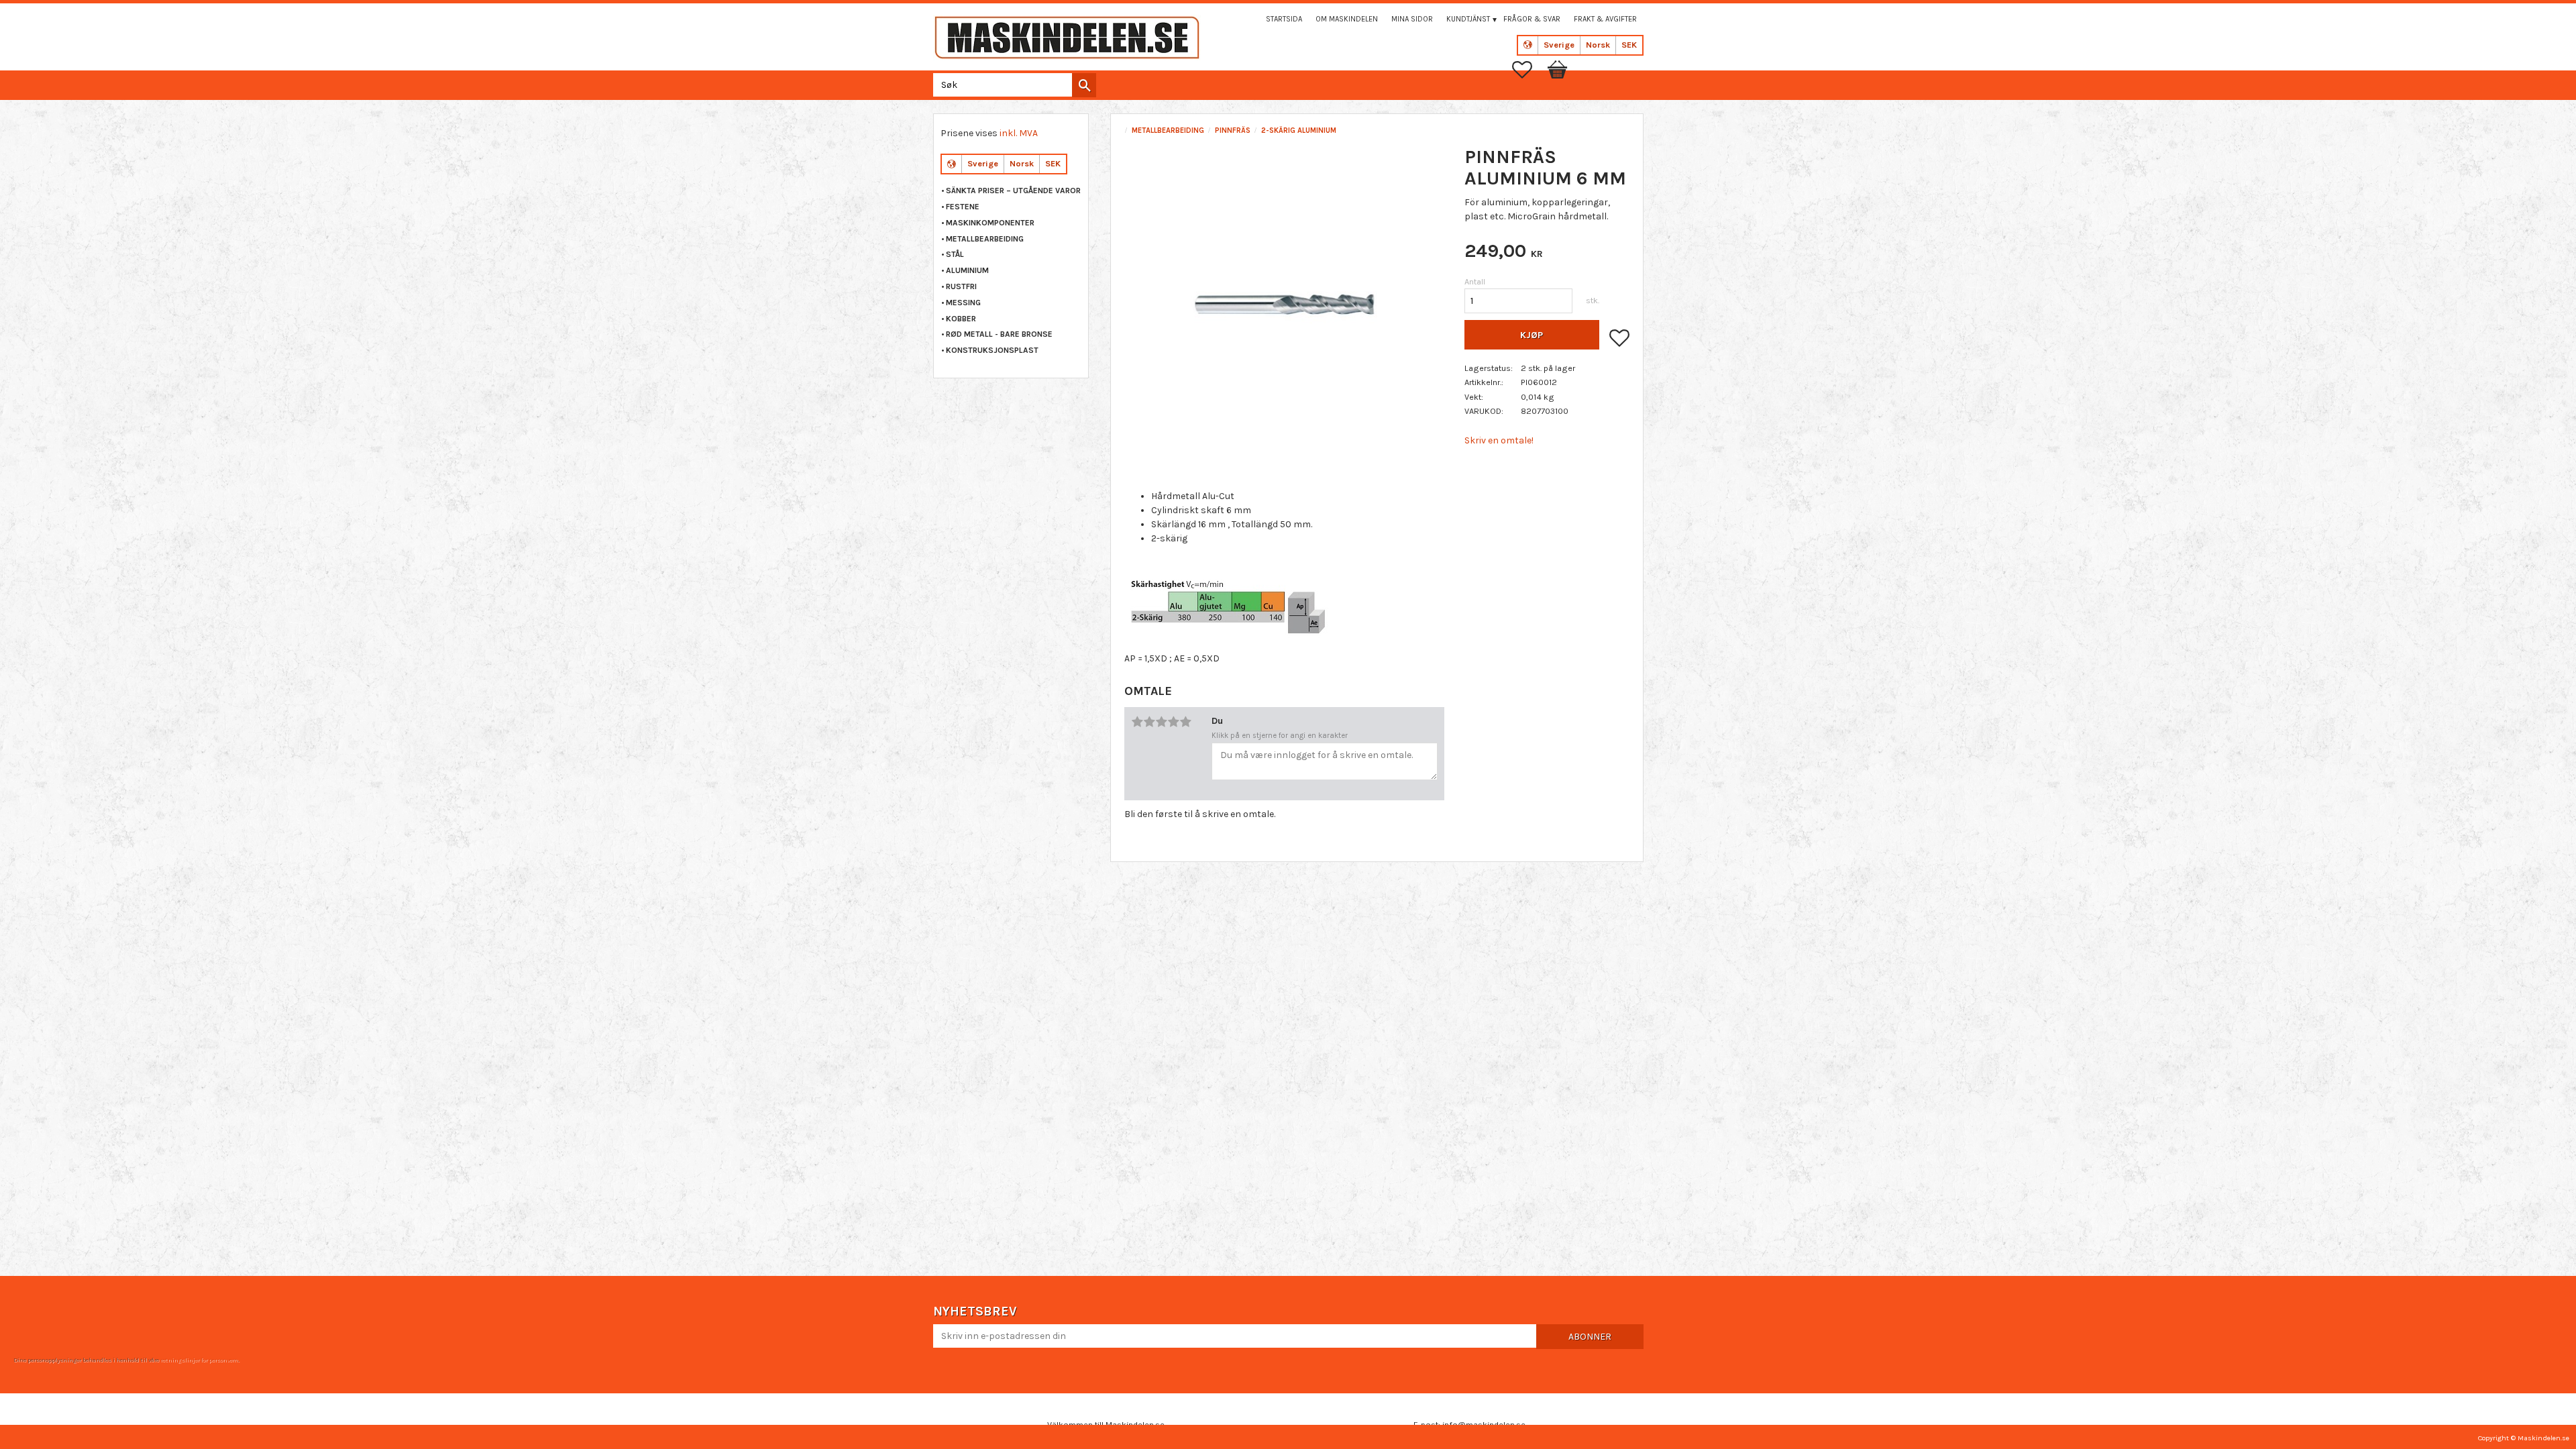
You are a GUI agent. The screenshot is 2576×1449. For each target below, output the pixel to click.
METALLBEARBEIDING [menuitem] (985, 239)
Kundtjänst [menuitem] (1468, 19)
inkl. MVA (1019, 133)
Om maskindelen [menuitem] (1347, 19)
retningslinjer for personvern (199, 1360)
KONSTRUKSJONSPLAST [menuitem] (992, 350)
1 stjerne (1137, 722)
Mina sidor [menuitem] (1412, 19)
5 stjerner (1185, 722)
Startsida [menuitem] (1284, 19)
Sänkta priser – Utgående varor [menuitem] (1013, 191)
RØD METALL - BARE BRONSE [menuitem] (999, 334)
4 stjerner (1173, 722)
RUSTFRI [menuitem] (961, 286)
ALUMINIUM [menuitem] (967, 270)
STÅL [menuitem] (955, 254)
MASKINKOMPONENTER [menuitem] (990, 223)
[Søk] (1084, 85)
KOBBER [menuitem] (961, 319)
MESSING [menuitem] (963, 303)
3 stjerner (1161, 722)
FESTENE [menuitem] (963, 207)
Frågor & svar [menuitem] (1532, 19)
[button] (1529, 70)
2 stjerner (1149, 722)
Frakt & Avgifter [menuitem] (1605, 19)
